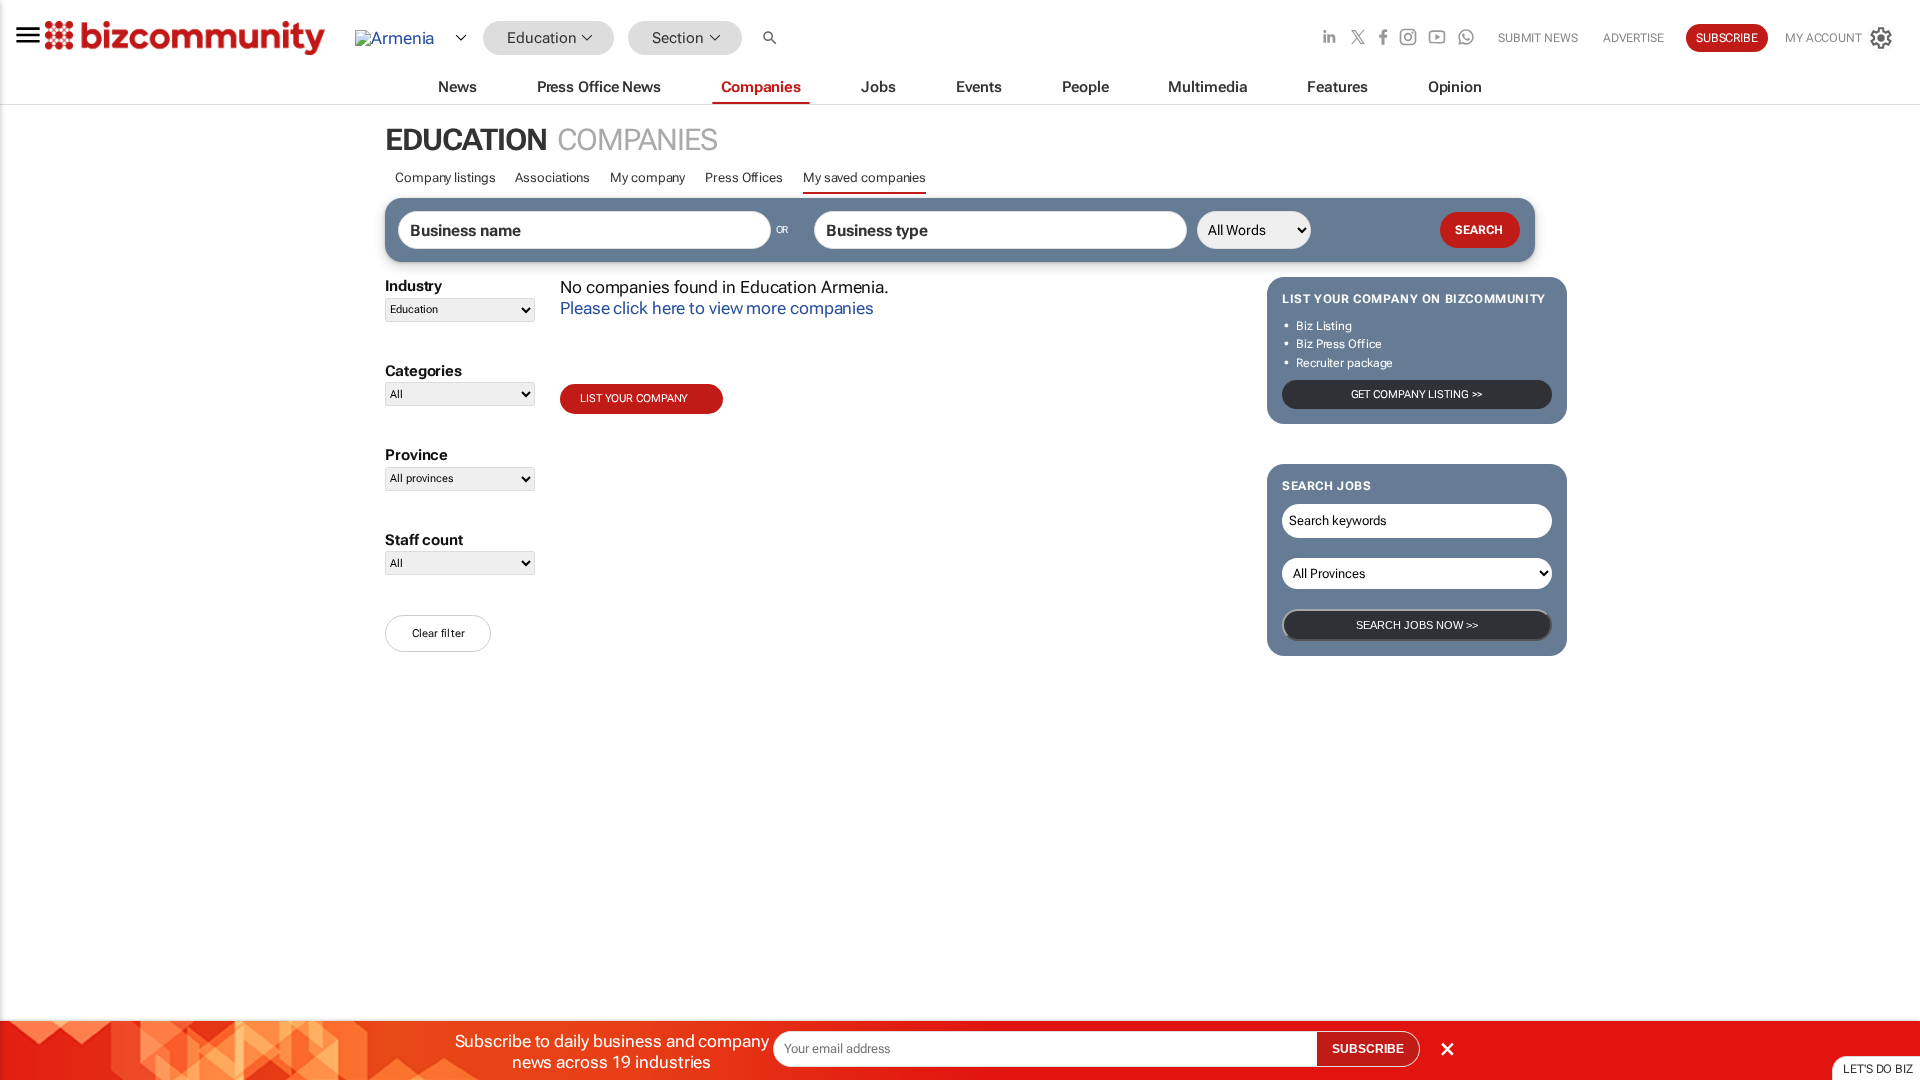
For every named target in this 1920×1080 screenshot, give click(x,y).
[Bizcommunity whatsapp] (1466, 38)
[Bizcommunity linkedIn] (1329, 38)
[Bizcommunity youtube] (1437, 38)
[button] (772, 38)
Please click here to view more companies (717, 308)
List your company (634, 398)
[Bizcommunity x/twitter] (1358, 38)
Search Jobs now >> (1417, 625)
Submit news (1538, 38)
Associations (552, 177)
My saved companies (864, 177)
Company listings (445, 177)
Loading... (38, 935)
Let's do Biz (1878, 1069)
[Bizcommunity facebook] (1383, 38)
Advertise (1633, 38)
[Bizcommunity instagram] (1408, 38)
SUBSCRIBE (1368, 1049)
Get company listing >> (1417, 394)
